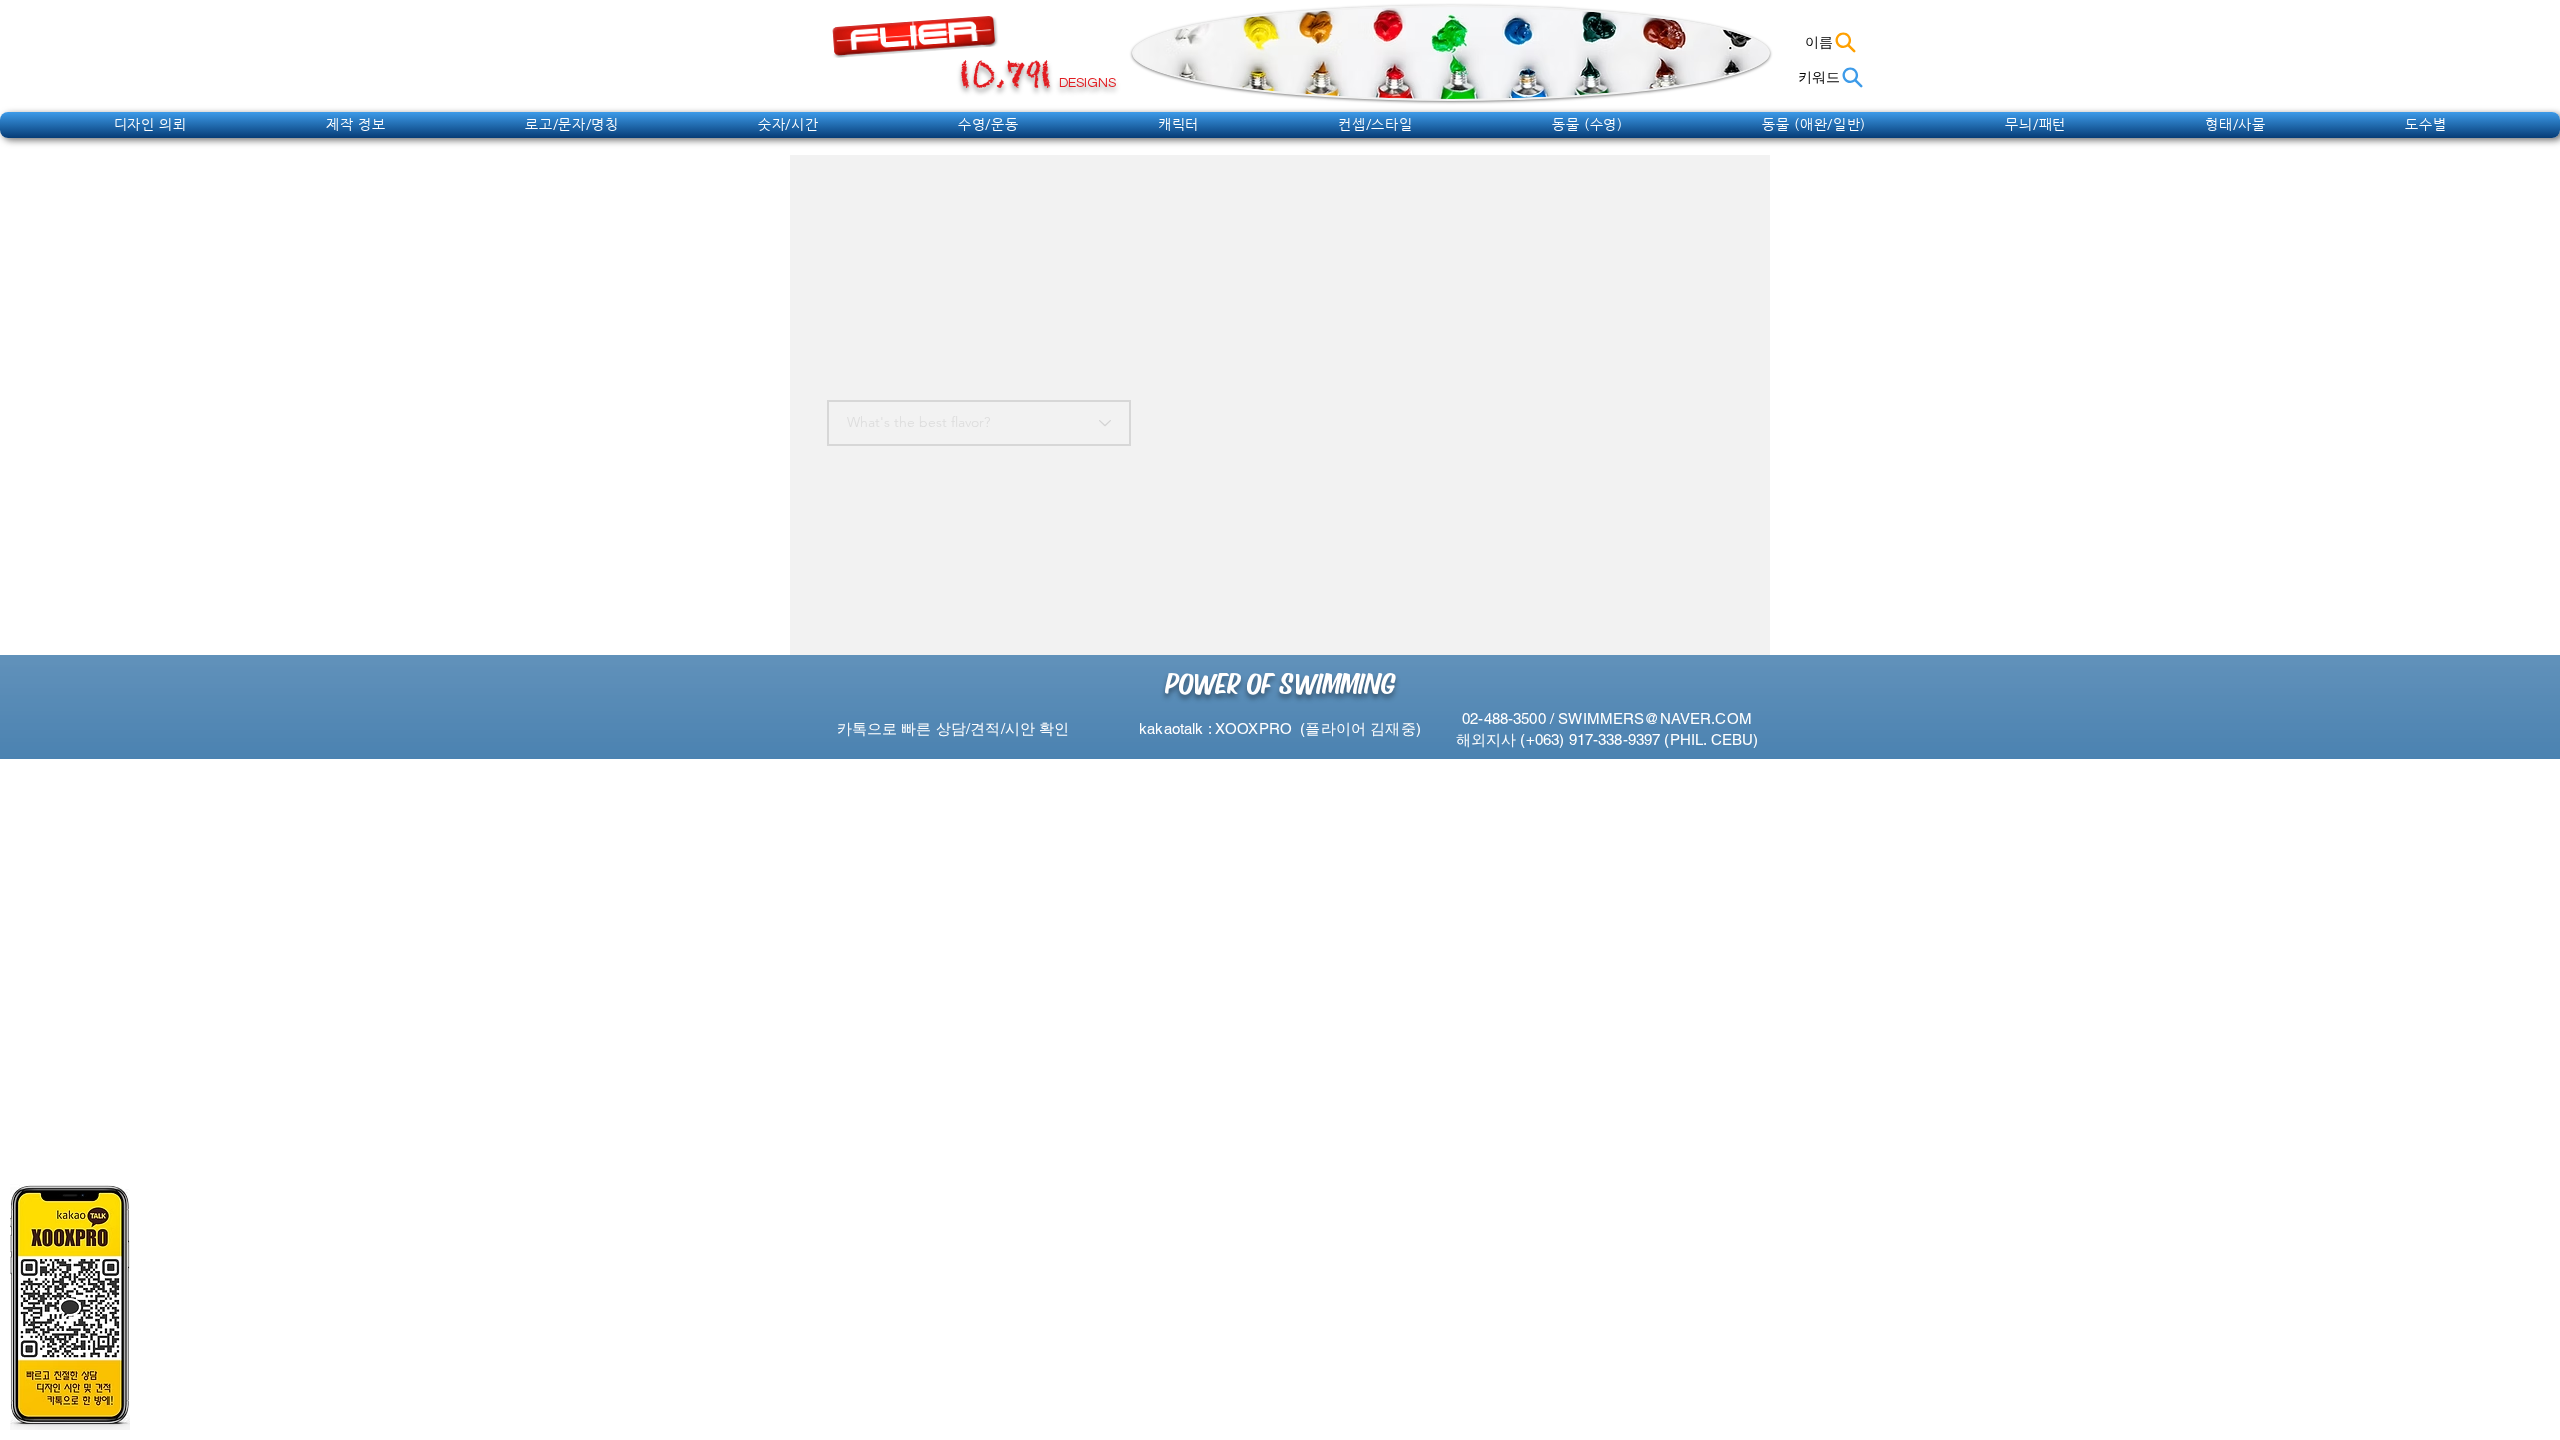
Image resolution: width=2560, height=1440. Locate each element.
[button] (150, 124)
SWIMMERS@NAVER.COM (1655, 718)
